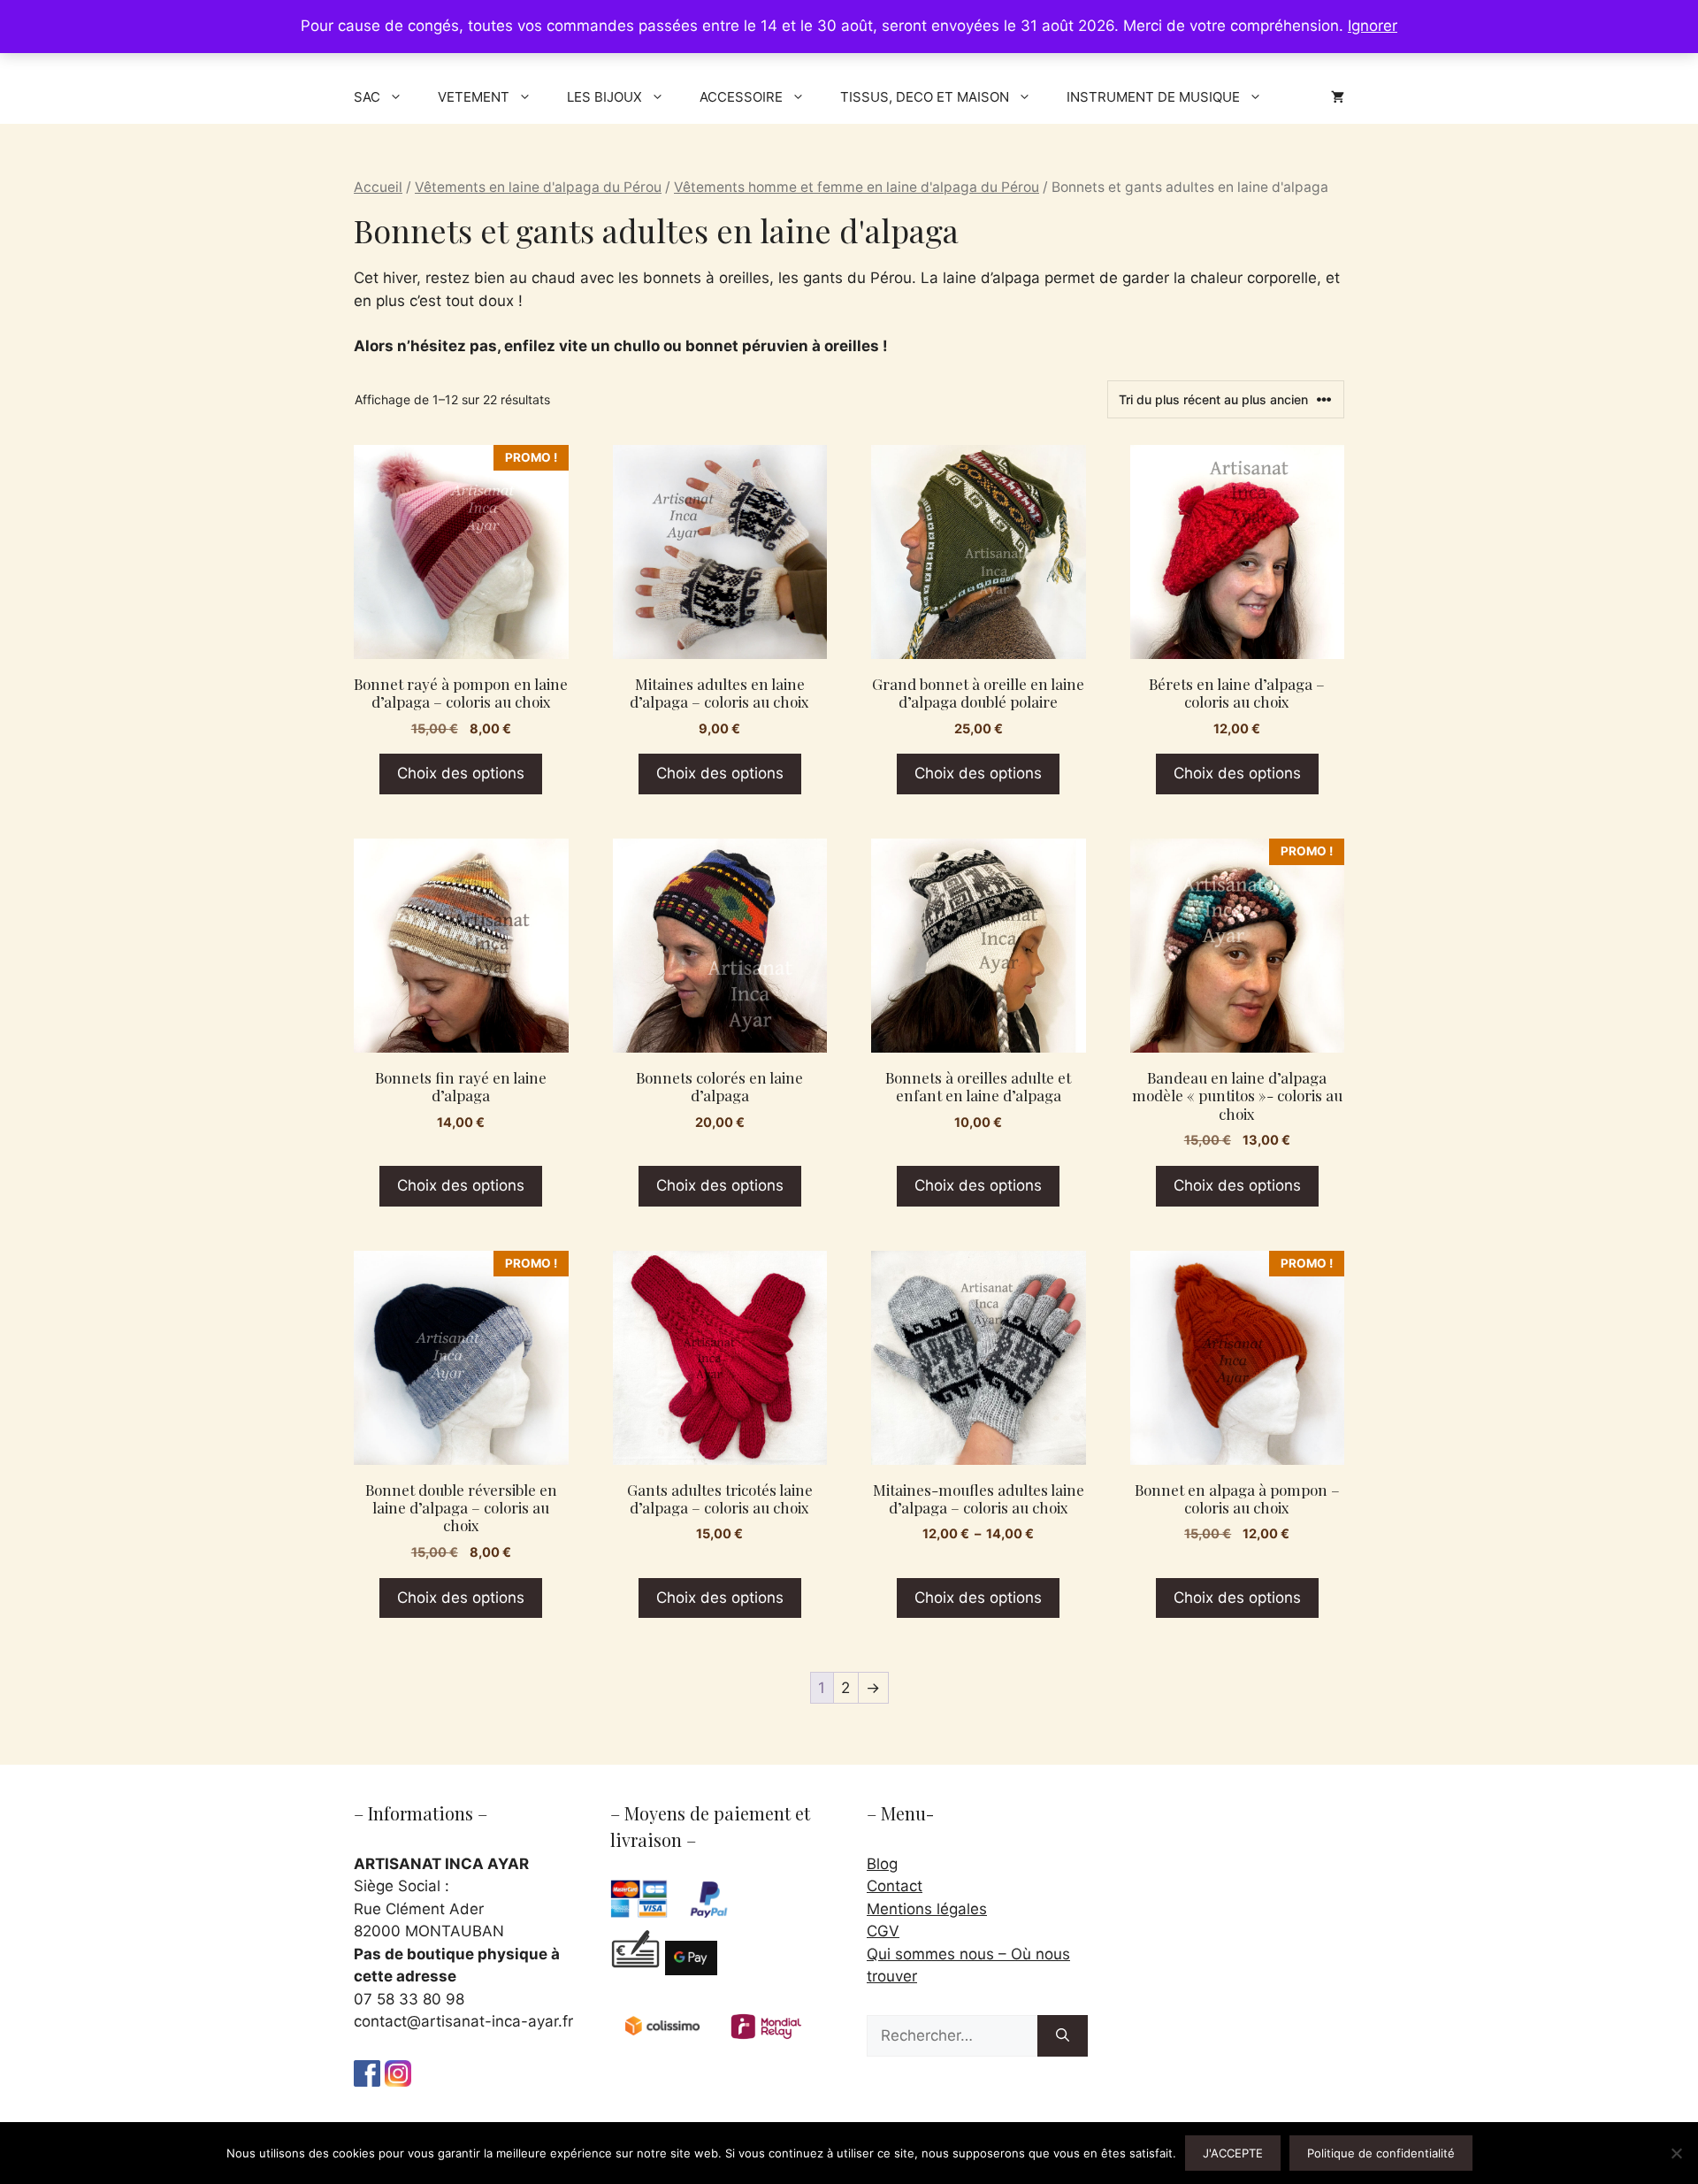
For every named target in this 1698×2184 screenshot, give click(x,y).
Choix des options (461, 773)
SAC (367, 97)
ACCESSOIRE (741, 97)
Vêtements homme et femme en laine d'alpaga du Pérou (857, 187)
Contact (895, 1886)
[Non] (1676, 2153)
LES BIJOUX (604, 97)
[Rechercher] (1063, 2036)
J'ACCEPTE (1233, 2153)
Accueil (378, 187)
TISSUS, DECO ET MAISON (925, 97)
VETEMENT (474, 97)
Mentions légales (927, 1909)
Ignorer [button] (1373, 26)
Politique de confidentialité (1381, 2153)
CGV (883, 1931)
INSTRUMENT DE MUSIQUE (1153, 97)
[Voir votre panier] (1338, 97)
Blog (882, 1864)
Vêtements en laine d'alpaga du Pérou (538, 187)
